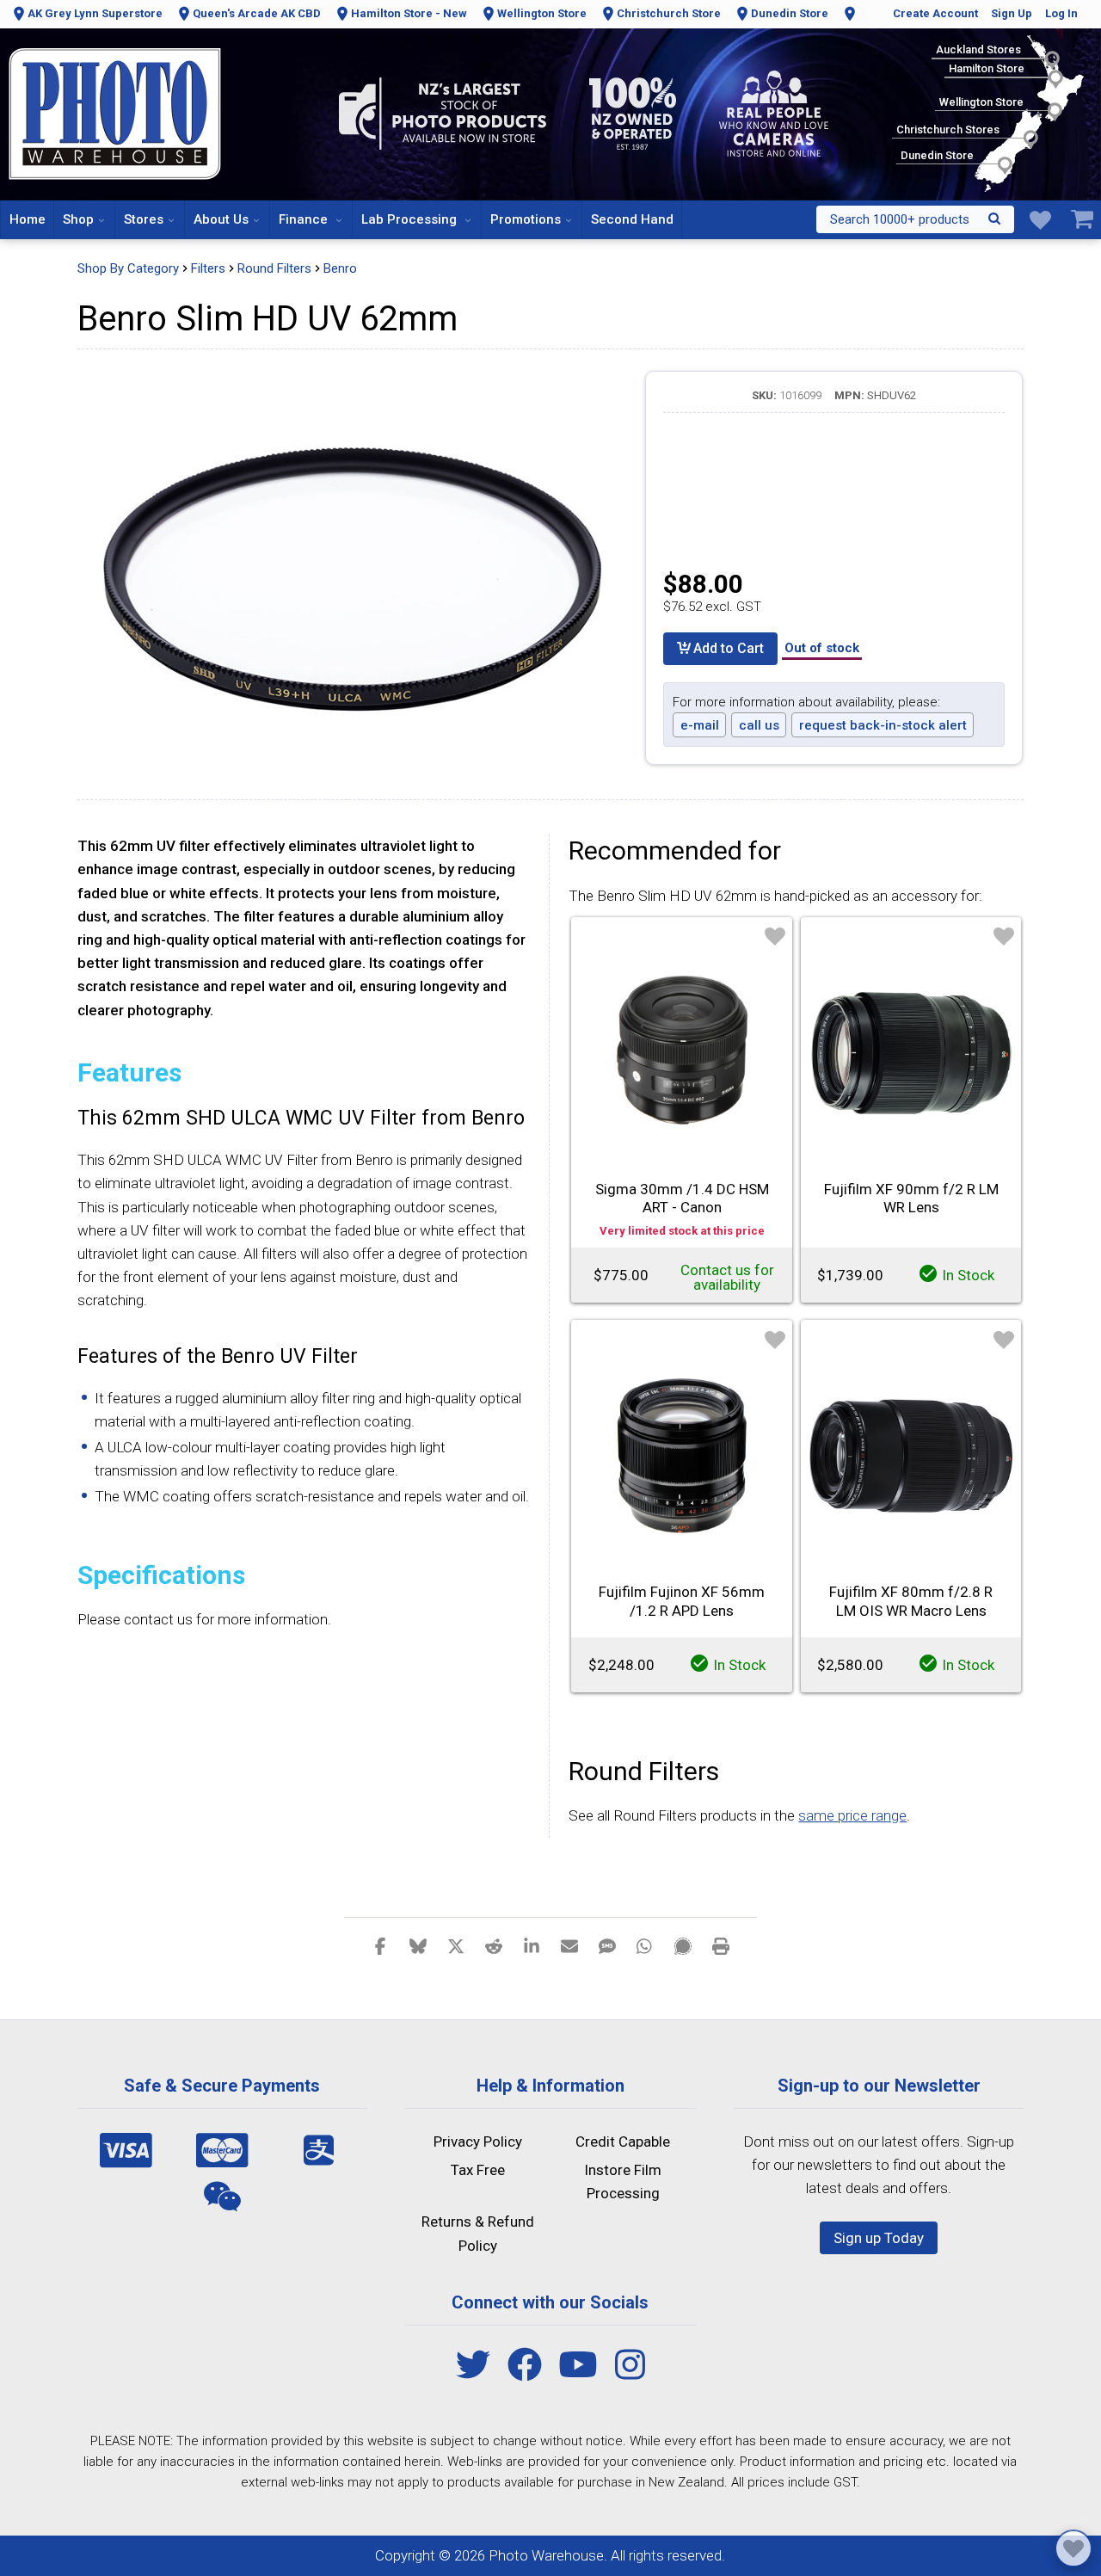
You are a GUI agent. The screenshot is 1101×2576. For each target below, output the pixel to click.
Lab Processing (411, 219)
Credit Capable (623, 2142)
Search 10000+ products (900, 219)
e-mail (700, 725)
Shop (78, 219)
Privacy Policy (478, 2142)
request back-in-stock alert (883, 725)
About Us (221, 219)
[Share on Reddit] (494, 1945)
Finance (305, 219)
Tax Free (478, 2170)
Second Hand (632, 219)
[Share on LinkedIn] (532, 1945)
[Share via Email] (569, 1945)
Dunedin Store (790, 13)
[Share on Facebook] (380, 1945)
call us (759, 725)
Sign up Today (879, 2238)
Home (28, 219)
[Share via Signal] (683, 1945)
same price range (852, 1815)
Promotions (526, 219)
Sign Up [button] (1012, 13)
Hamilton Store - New (409, 13)
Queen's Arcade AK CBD (257, 13)
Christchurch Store (669, 13)
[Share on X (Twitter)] (456, 1945)
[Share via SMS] (607, 1945)
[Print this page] (721, 1945)
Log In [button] (1061, 13)
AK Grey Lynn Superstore (95, 13)
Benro (340, 268)
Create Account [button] (935, 13)
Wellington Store (542, 13)
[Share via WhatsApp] (645, 1945)
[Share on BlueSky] (418, 1945)
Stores (144, 219)
